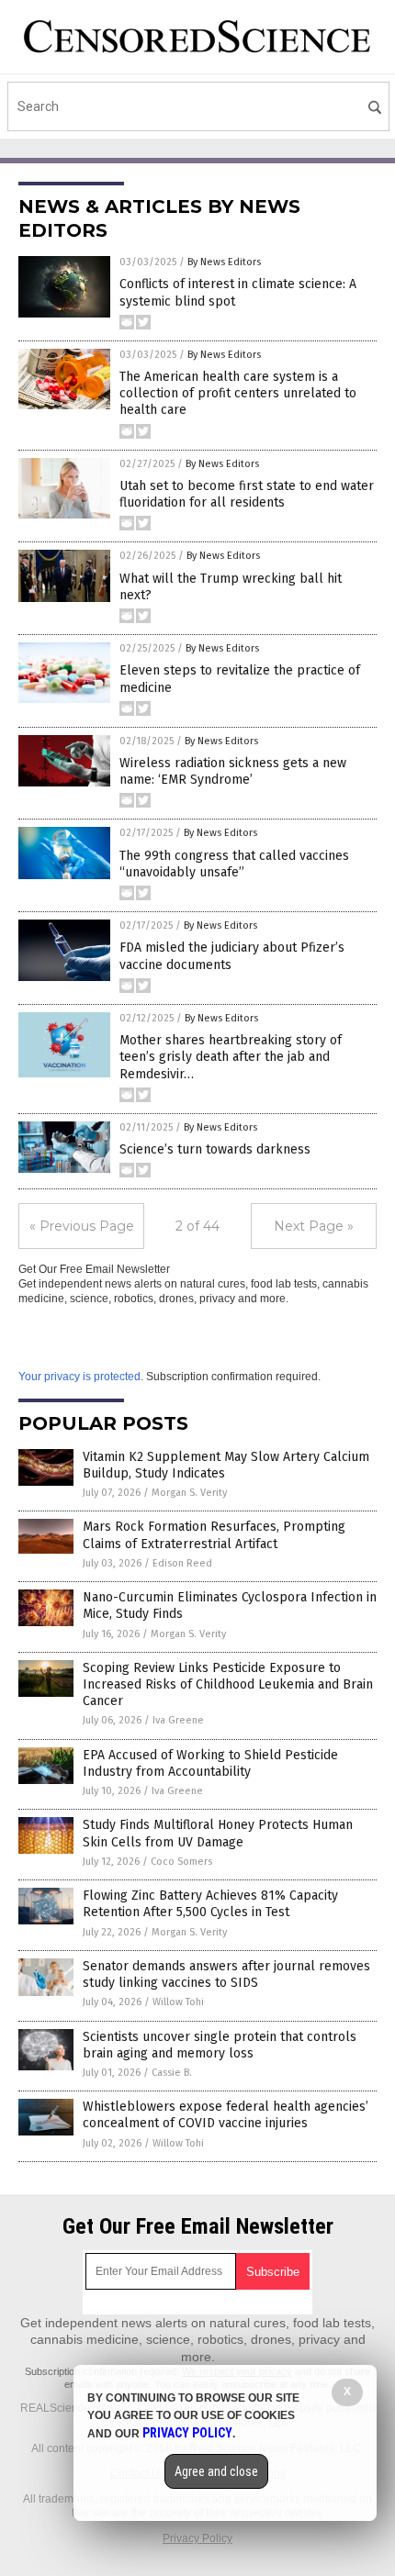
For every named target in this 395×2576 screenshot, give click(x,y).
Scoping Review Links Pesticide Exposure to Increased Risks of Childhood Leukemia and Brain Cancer (228, 1684)
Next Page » (314, 1226)
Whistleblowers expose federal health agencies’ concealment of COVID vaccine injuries (226, 2115)
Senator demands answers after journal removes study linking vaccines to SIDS (226, 1974)
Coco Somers (181, 1862)
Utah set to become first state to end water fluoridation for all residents (247, 494)
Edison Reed (182, 1563)
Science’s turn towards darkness (215, 1149)
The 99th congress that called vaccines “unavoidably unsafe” (234, 864)
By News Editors (224, 262)
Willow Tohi (178, 2002)
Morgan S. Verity (189, 1493)
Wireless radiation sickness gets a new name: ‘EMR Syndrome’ (233, 771)
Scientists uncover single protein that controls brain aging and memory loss (220, 2045)
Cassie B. (172, 2073)
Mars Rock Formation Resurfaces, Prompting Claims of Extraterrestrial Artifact (214, 1535)
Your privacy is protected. (81, 1377)
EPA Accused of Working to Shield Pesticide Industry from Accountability (210, 1763)
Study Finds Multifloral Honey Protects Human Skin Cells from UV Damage (218, 1833)
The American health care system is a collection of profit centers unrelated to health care (238, 393)
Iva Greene (178, 1720)
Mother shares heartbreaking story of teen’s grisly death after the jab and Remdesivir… (231, 1057)
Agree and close (216, 2471)
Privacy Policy (197, 2538)
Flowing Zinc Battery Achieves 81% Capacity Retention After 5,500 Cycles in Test (210, 1904)
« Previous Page (82, 1226)
